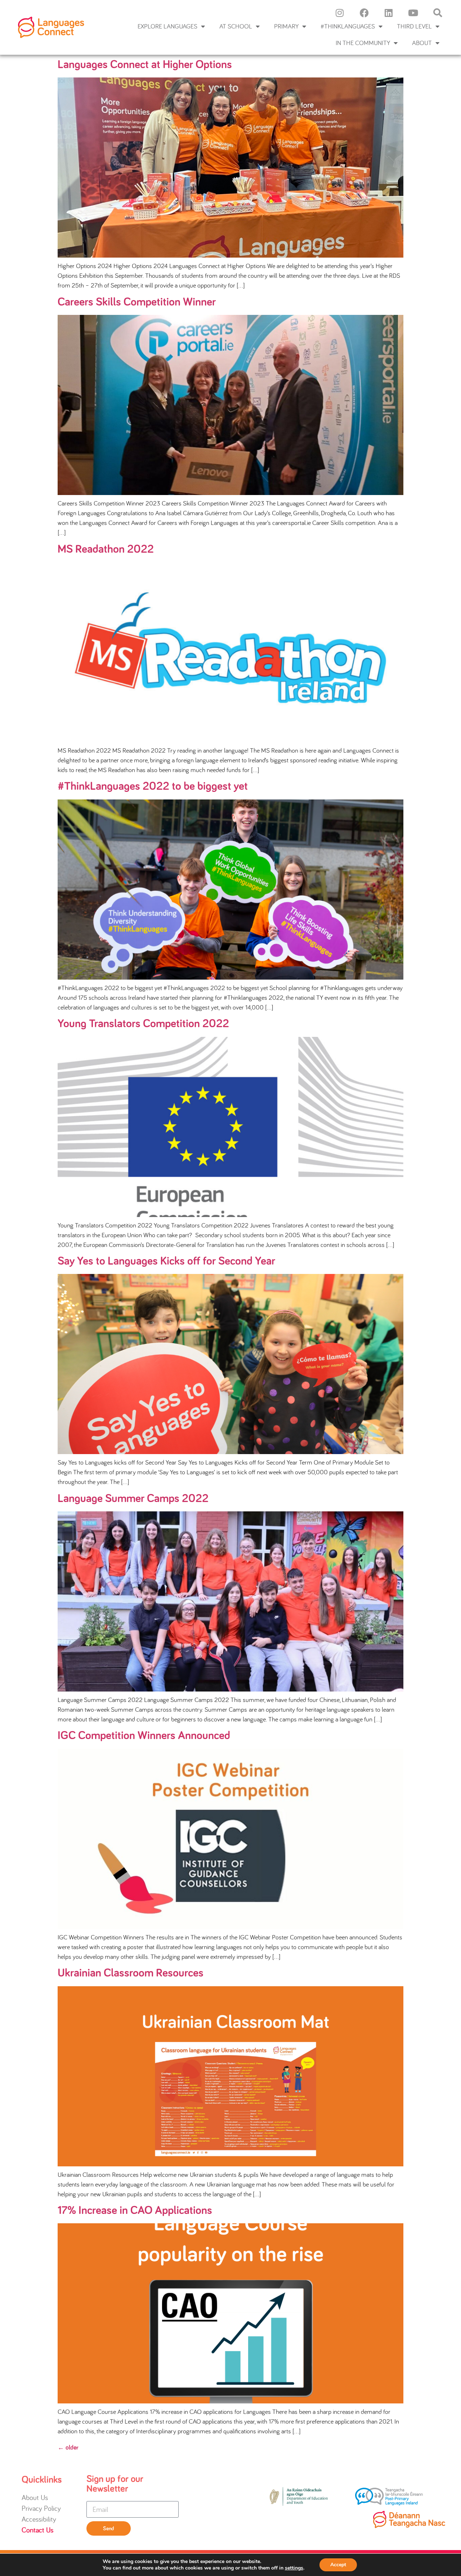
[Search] (438, 13)
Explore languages (167, 26)
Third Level (414, 26)
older (68, 2448)
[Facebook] (364, 13)
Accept (338, 2565)
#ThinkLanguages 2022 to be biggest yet (153, 786)
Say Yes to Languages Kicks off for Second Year (166, 1261)
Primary (286, 26)
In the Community (363, 43)
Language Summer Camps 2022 (133, 1499)
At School (236, 26)
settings (294, 2568)
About (422, 43)
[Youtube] (413, 13)
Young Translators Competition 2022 (143, 1024)
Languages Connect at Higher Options (145, 65)
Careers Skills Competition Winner (137, 302)
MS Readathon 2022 (106, 549)
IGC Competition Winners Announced (144, 1736)
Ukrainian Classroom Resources (131, 1973)
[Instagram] (340, 13)
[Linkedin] (389, 13)
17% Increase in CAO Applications (135, 2211)
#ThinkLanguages (348, 26)
